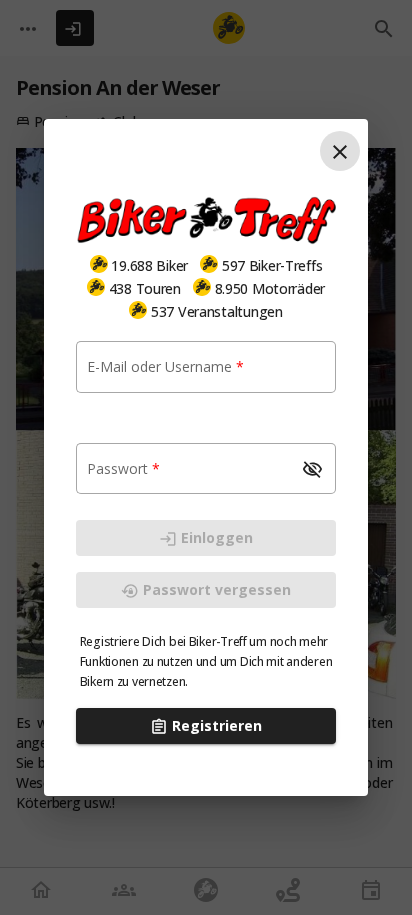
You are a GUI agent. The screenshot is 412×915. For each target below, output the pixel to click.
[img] (99, 264)
